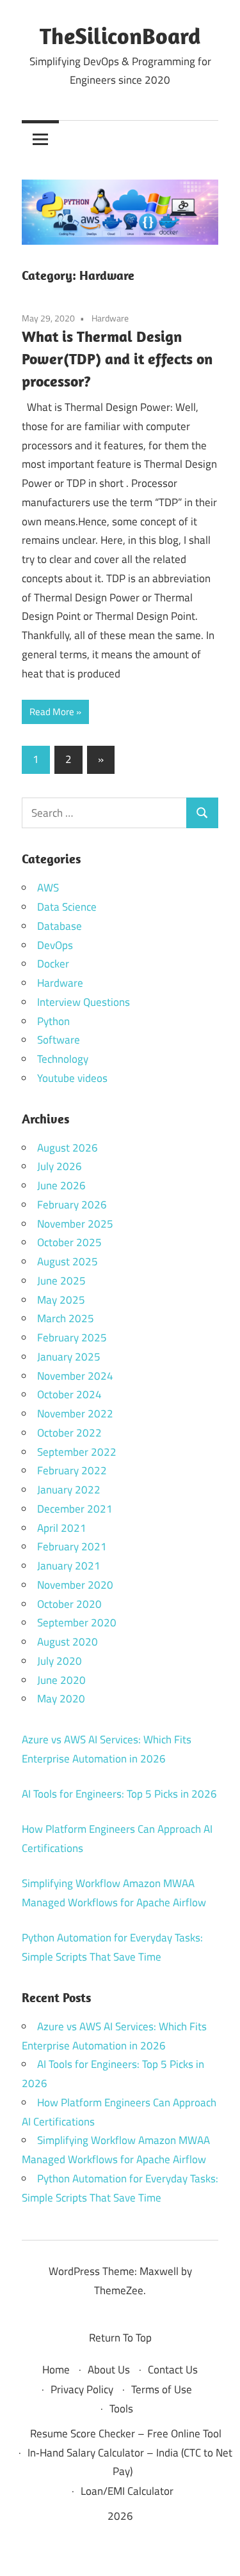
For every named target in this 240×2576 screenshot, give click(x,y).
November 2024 (75, 1376)
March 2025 (66, 1318)
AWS (48, 888)
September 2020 (77, 1623)
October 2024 (69, 1394)
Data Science (67, 907)
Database (60, 926)
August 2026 (68, 1148)
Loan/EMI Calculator (127, 2491)
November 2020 (75, 1585)
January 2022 (69, 1490)
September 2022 (77, 1452)
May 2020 (61, 1699)
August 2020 (68, 1642)
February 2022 (72, 1470)
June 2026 (61, 1185)
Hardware (110, 318)
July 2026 (60, 1166)
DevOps (55, 945)
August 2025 (68, 1261)
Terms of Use (162, 2389)
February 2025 (72, 1338)
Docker (53, 964)
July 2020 (60, 1661)
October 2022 (69, 1433)
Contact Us (173, 2370)
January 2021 (69, 1566)
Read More (52, 712)
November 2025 (75, 1224)
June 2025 (61, 1281)
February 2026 (72, 1205)
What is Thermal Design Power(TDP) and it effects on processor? (117, 359)
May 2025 (61, 1300)
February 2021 (72, 1546)
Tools (121, 2409)
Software (59, 1040)
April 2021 (62, 1528)
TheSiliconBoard (120, 35)
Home (56, 2370)
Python (53, 1021)
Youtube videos (72, 1078)
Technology (63, 1059)
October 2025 (69, 1242)
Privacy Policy (82, 2389)
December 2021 (75, 1509)
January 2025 (69, 1357)
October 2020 (69, 1604)
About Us (109, 2370)
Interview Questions (84, 1002)
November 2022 (75, 1414)
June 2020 (61, 1680)
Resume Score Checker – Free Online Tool (126, 2433)
